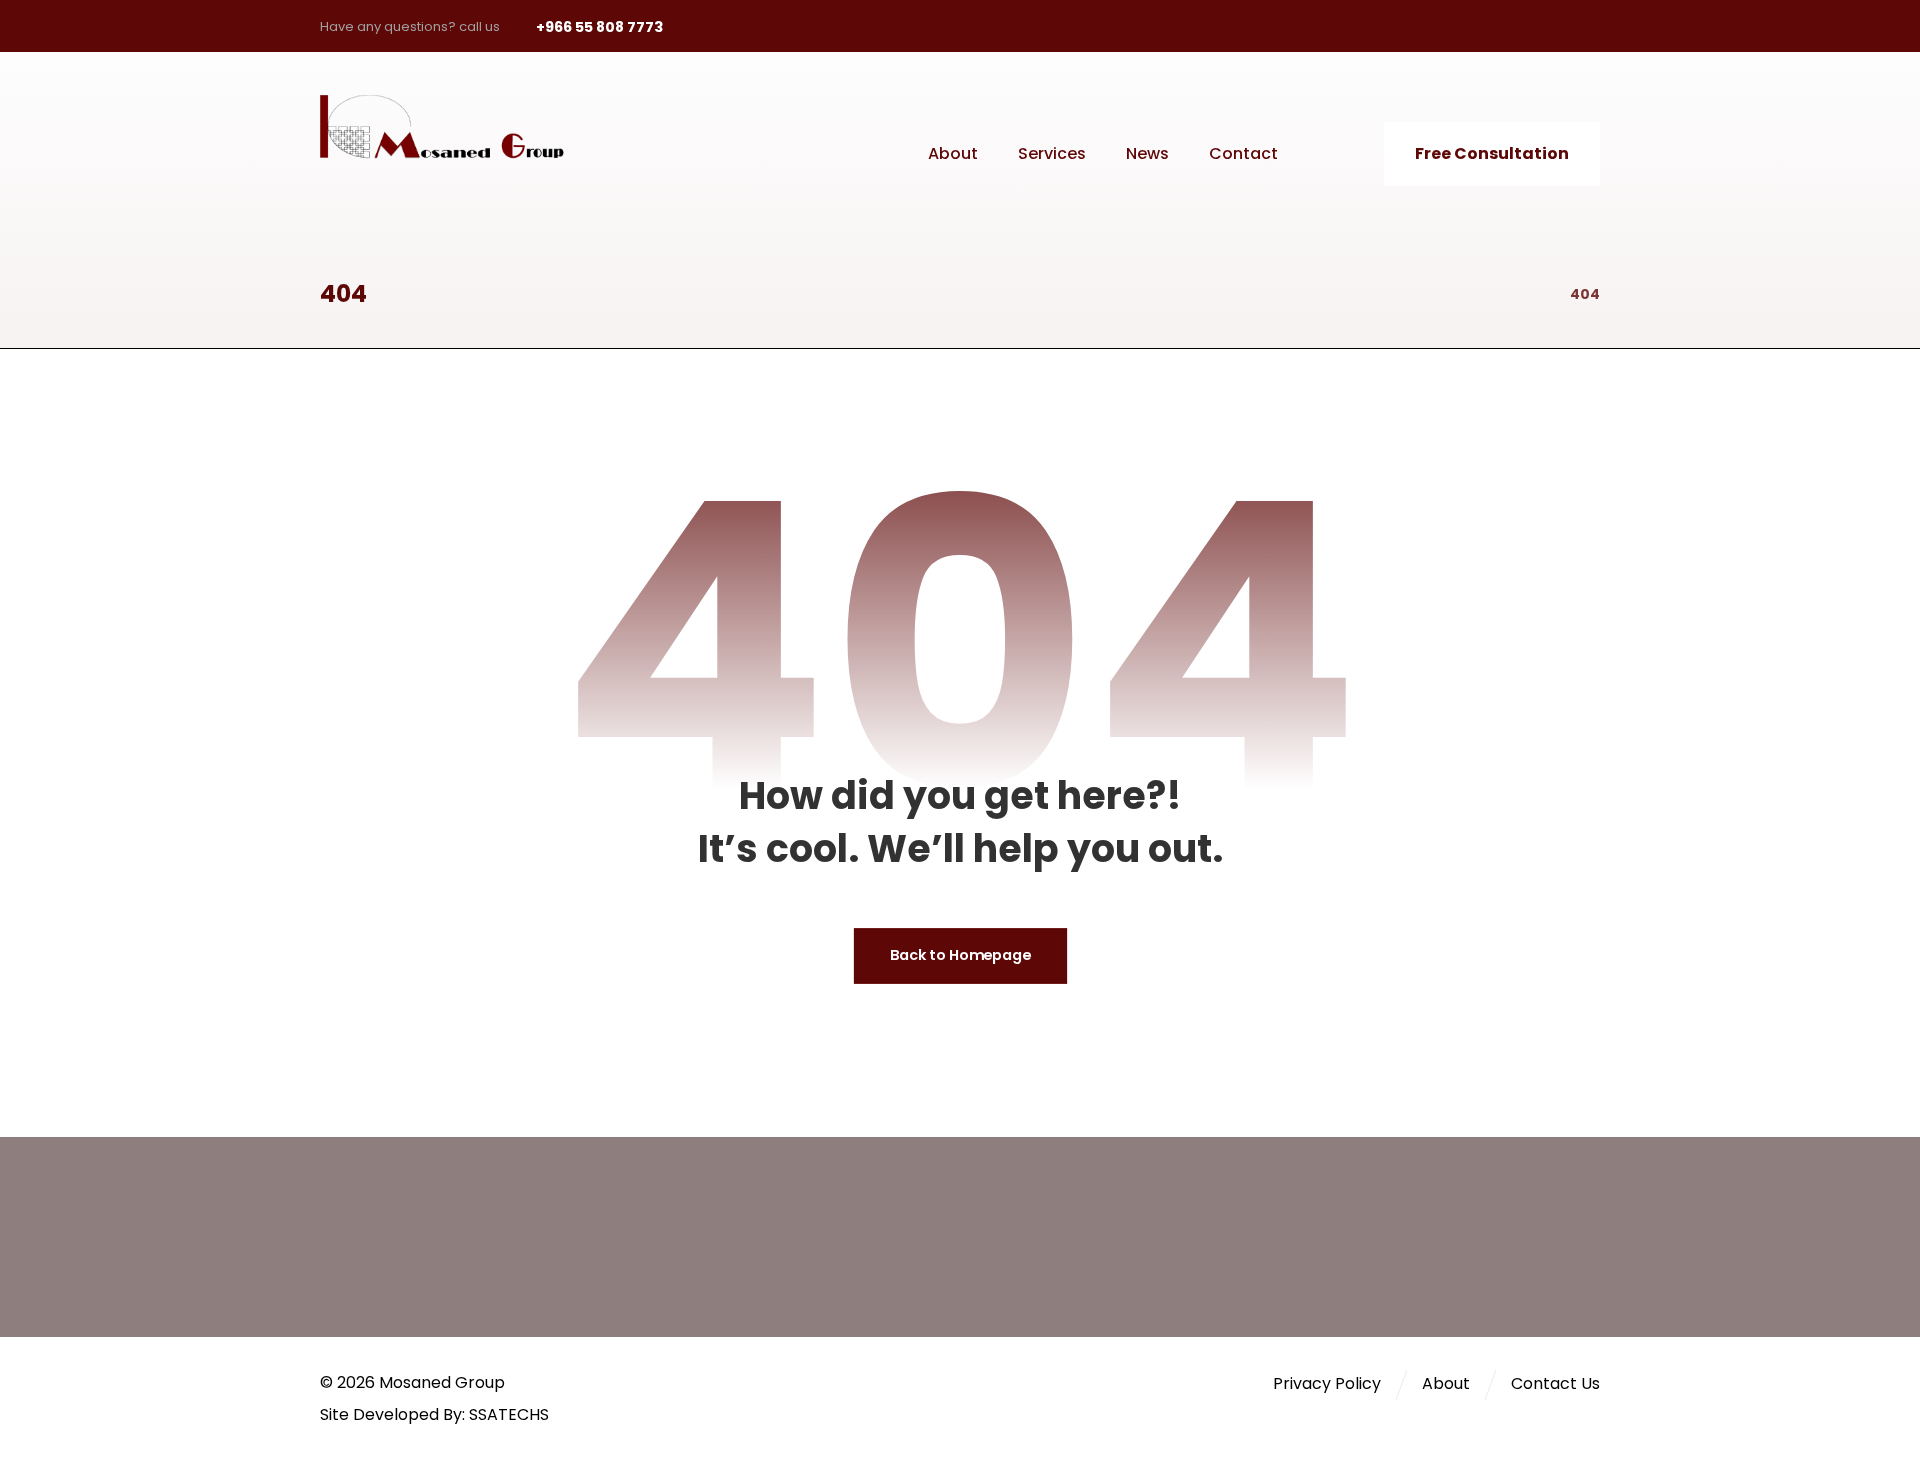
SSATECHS (509, 1414)
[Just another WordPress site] (455, 127)
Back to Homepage (959, 956)
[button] (1446, 26)
